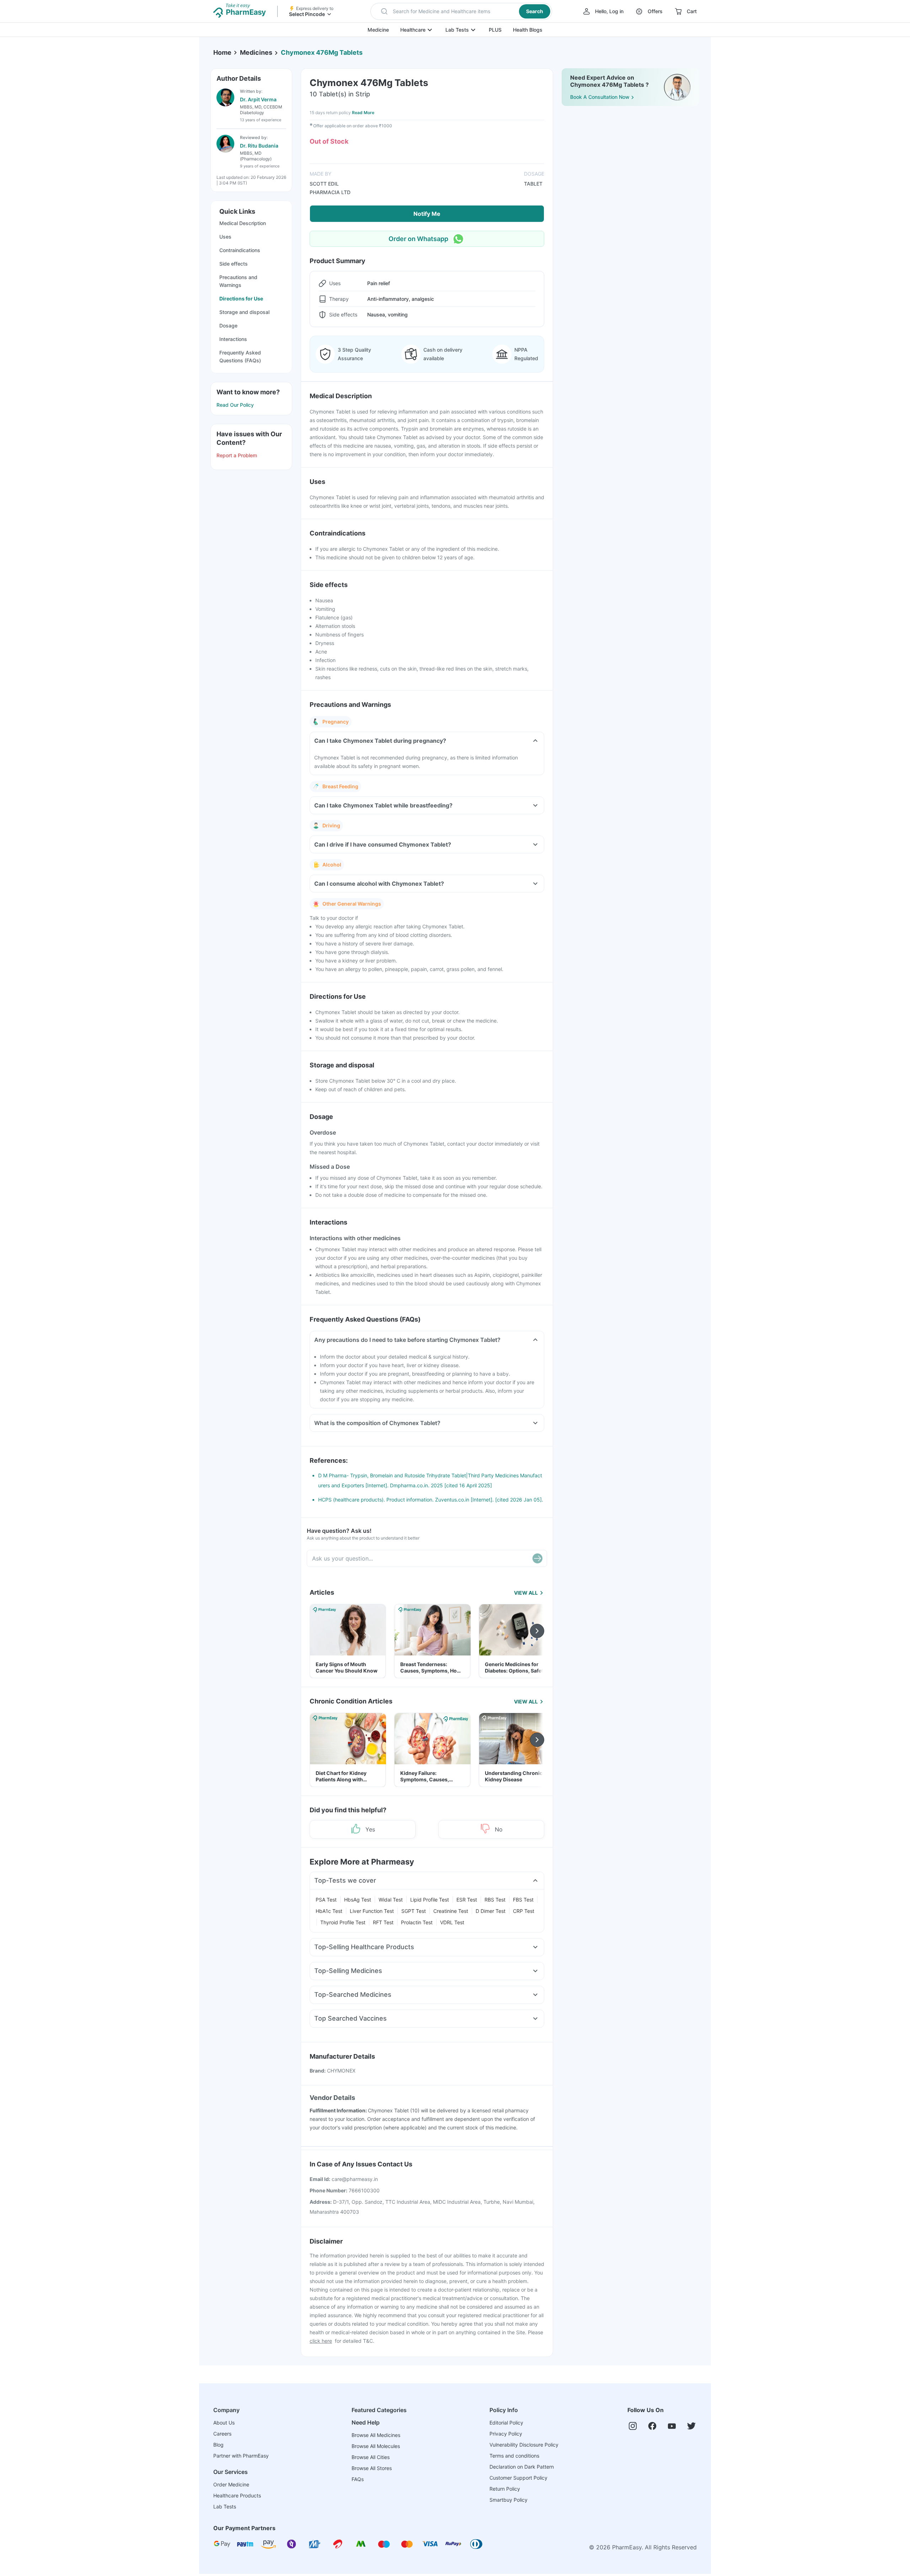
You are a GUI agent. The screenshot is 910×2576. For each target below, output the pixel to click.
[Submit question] (537, 1558)
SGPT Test (414, 1911)
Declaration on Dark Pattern (522, 2467)
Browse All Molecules (376, 2446)
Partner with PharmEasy (241, 2456)
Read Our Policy (235, 405)
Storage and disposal (244, 312)
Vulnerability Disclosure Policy (524, 2445)
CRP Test (524, 1911)
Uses (225, 237)
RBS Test (495, 1900)
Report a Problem (237, 455)
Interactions (233, 339)
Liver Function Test (372, 1911)
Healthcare (413, 30)
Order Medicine (231, 2484)
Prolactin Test (417, 1922)
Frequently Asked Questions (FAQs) (240, 356)
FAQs (358, 2479)
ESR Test (467, 1900)
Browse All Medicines (376, 2435)
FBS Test (523, 1900)
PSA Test (326, 1900)
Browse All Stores (372, 2468)
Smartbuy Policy (508, 2500)
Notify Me (427, 214)
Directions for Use (241, 298)
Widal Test (391, 1900)
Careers (222, 2434)
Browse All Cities (371, 2457)
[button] (461, 11)
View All (526, 1593)
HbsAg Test (358, 1900)
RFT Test (383, 1922)
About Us (224, 2423)
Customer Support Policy (518, 2478)
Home (222, 52)
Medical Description (243, 223)
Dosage (228, 326)
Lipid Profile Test (430, 1900)
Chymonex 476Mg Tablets (322, 52)
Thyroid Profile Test (343, 1922)
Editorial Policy (506, 2423)
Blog (218, 2445)
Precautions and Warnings (238, 281)
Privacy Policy (506, 2434)
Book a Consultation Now (600, 97)
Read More (363, 113)
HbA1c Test (329, 1911)
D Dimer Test (491, 1911)
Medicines (256, 52)
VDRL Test (452, 1922)
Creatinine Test (451, 1911)
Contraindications (240, 250)
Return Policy (505, 2489)
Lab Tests (457, 30)
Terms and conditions (514, 2456)
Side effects (234, 264)
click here (321, 2341)
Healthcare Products (237, 2495)
